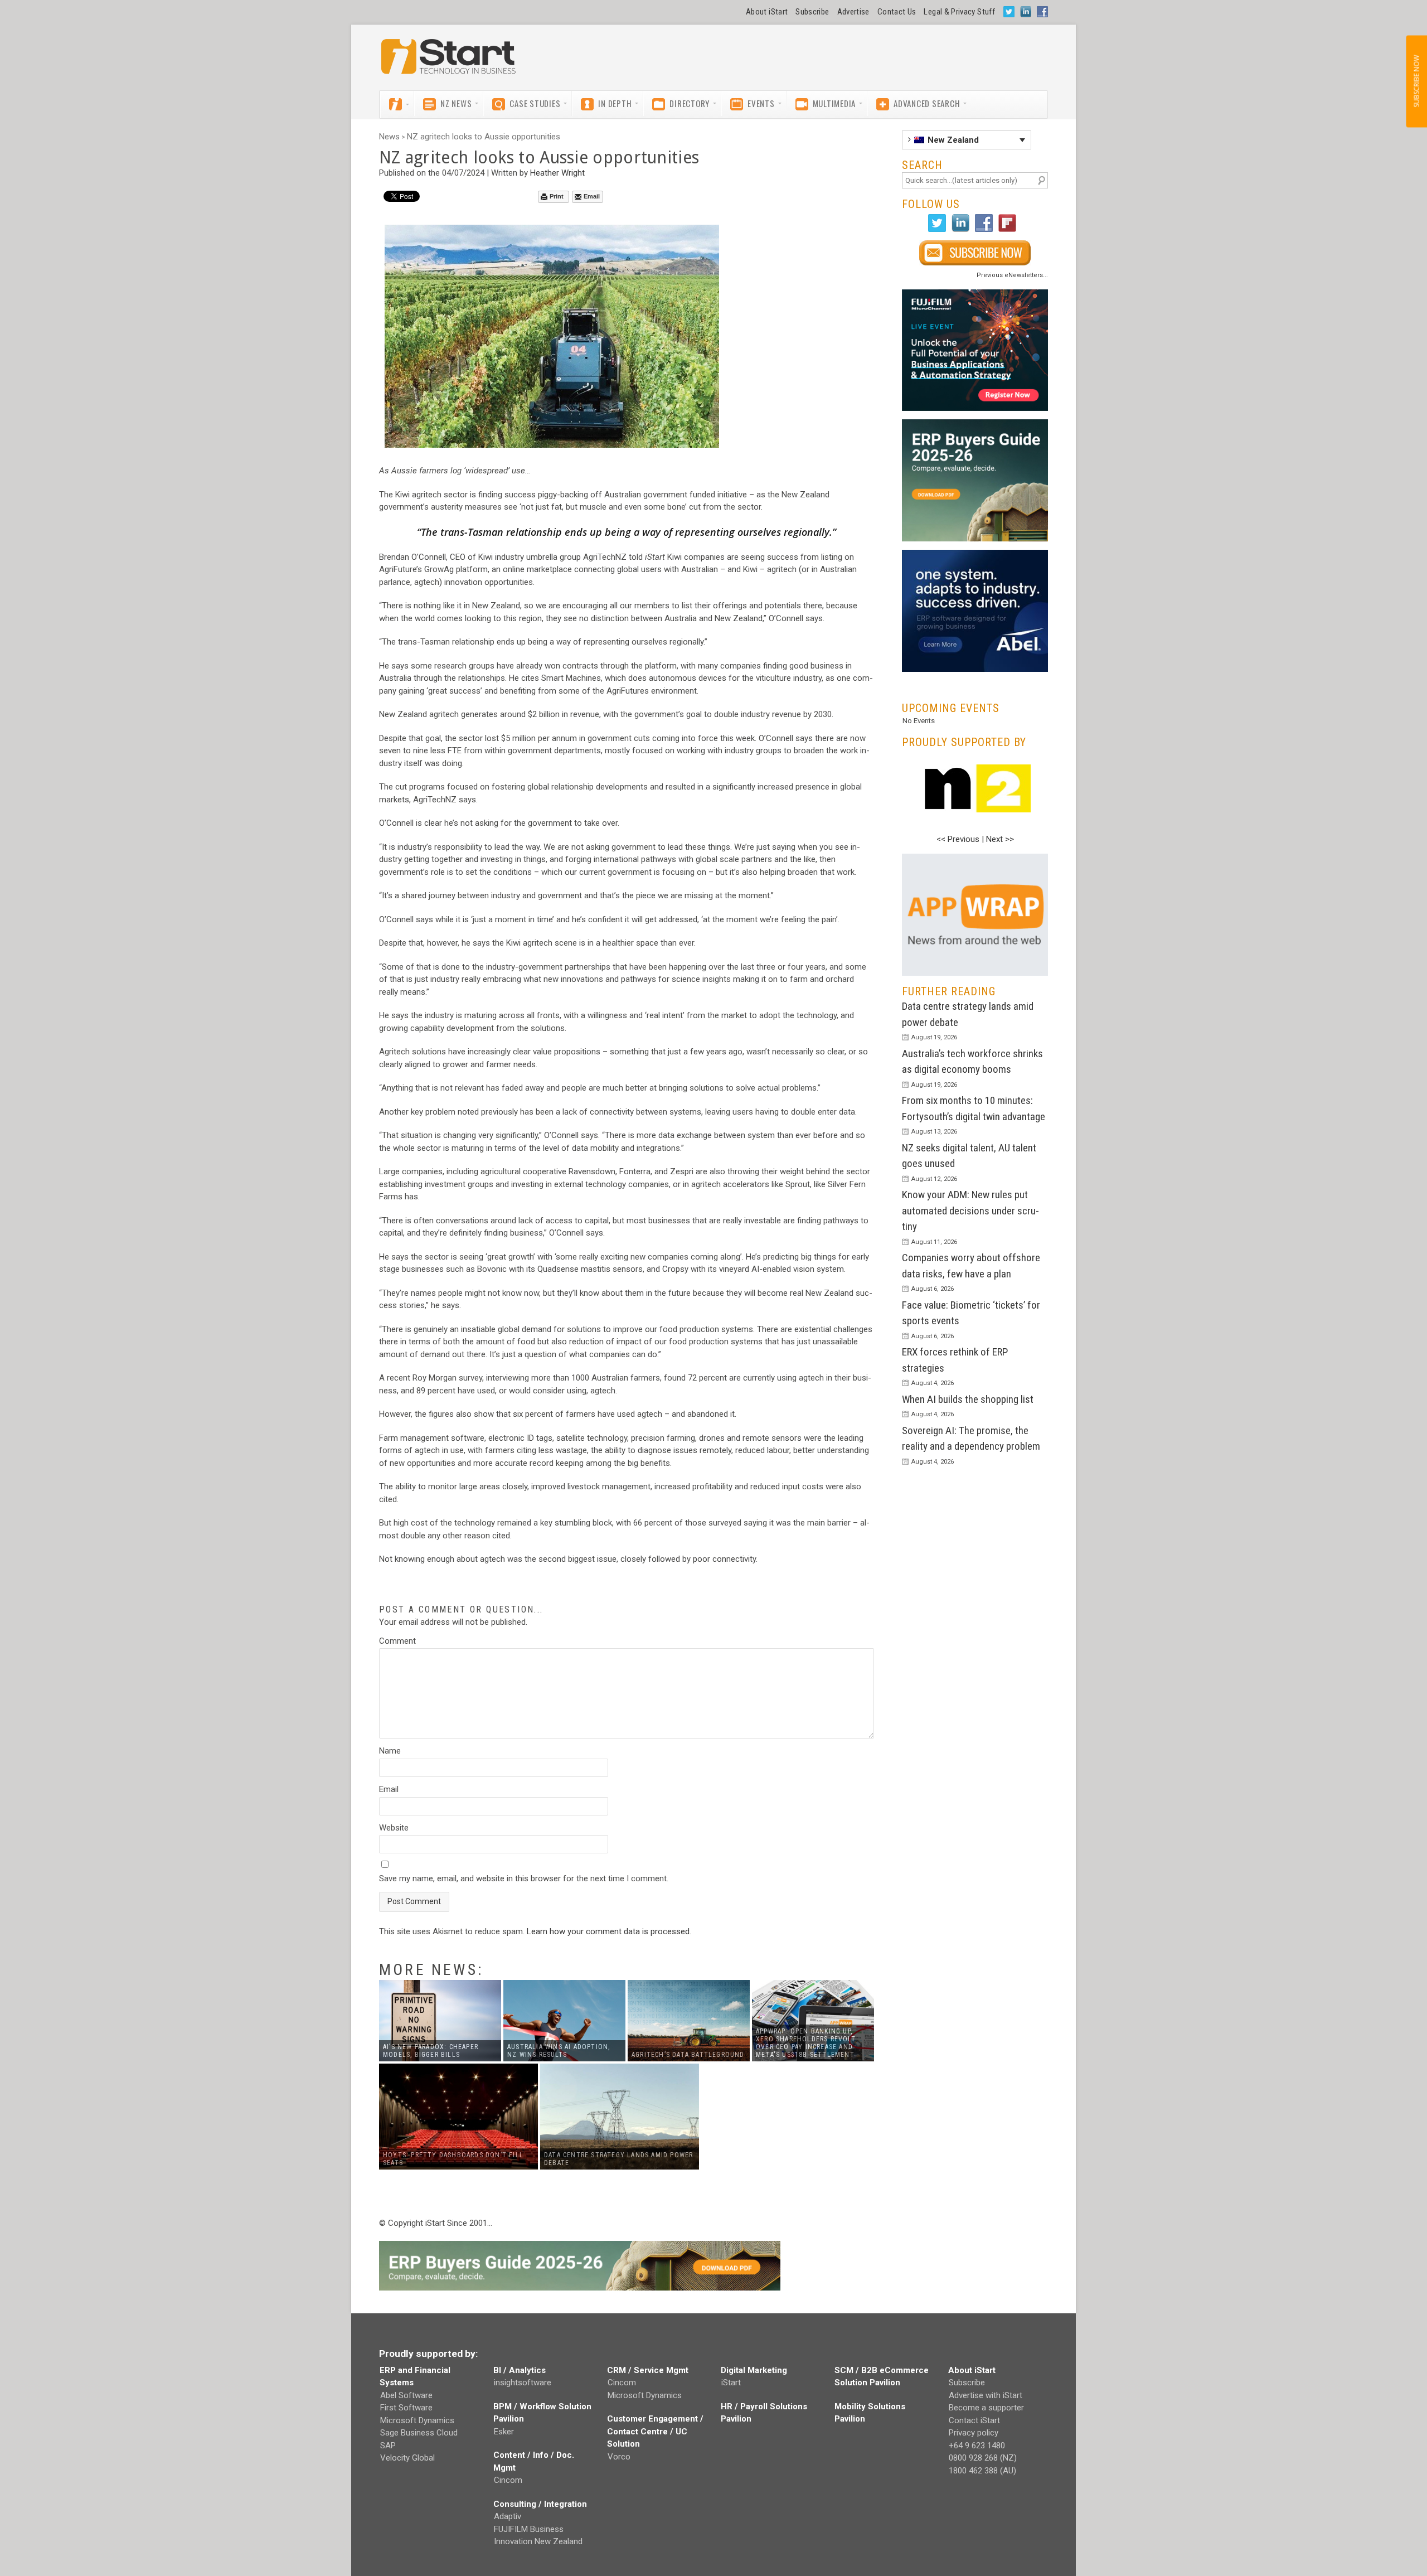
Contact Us (897, 12)
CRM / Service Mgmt (648, 2370)
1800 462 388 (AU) (982, 2471)
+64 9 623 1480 (977, 2446)
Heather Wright (557, 173)
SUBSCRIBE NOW (1416, 81)
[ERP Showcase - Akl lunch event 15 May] (975, 350)
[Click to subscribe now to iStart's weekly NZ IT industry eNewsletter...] (975, 253)
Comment (397, 1641)
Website (394, 1828)
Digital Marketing (754, 2370)
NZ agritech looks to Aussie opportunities (484, 137)
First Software (406, 2408)
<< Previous (958, 839)
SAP (388, 2446)
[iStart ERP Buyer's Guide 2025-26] (975, 480)
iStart (731, 2383)
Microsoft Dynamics (417, 2420)
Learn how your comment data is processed (608, 1931)
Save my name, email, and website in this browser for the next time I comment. (524, 1878)
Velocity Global (407, 2458)
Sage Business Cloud (419, 2433)
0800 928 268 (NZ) (983, 2458)
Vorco (619, 2457)
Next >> (1000, 839)
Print (557, 196)
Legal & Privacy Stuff (959, 12)
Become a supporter (986, 2408)
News (389, 137)
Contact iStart (974, 2420)
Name (390, 1751)
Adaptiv (508, 2516)
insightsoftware (523, 2383)
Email (592, 196)
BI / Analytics (520, 2370)
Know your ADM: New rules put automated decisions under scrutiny (970, 1210)
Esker (504, 2432)
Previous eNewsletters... (1012, 275)
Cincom (508, 2480)
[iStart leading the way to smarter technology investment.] (449, 62)
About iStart (767, 12)
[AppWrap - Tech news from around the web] (975, 915)
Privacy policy (974, 2433)
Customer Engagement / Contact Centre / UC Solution (655, 2431)
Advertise (853, 12)
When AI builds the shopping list (968, 1399)
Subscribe (812, 12)
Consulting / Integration (540, 2504)
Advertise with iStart (986, 2395)
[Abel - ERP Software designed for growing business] (975, 556)
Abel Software (406, 2395)
